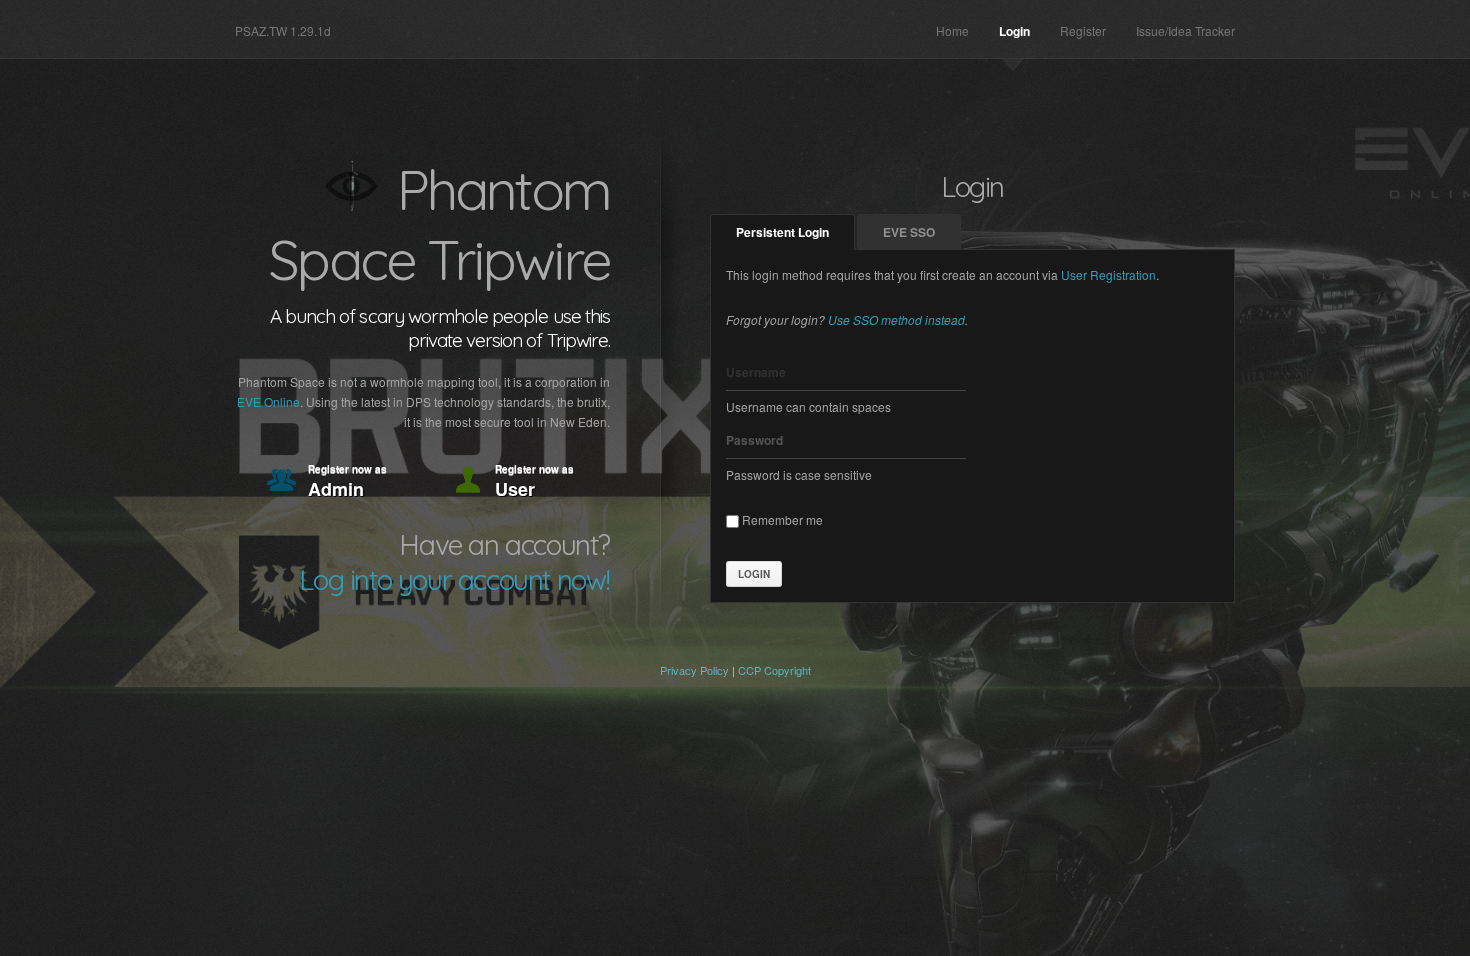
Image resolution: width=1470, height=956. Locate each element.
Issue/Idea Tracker (1185, 30)
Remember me (781, 519)
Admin (347, 482)
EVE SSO (909, 232)
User (534, 482)
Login (1014, 31)
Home (952, 30)
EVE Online (268, 401)
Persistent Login (782, 232)
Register (1083, 30)
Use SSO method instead (896, 319)
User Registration (1108, 274)
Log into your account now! (454, 579)
